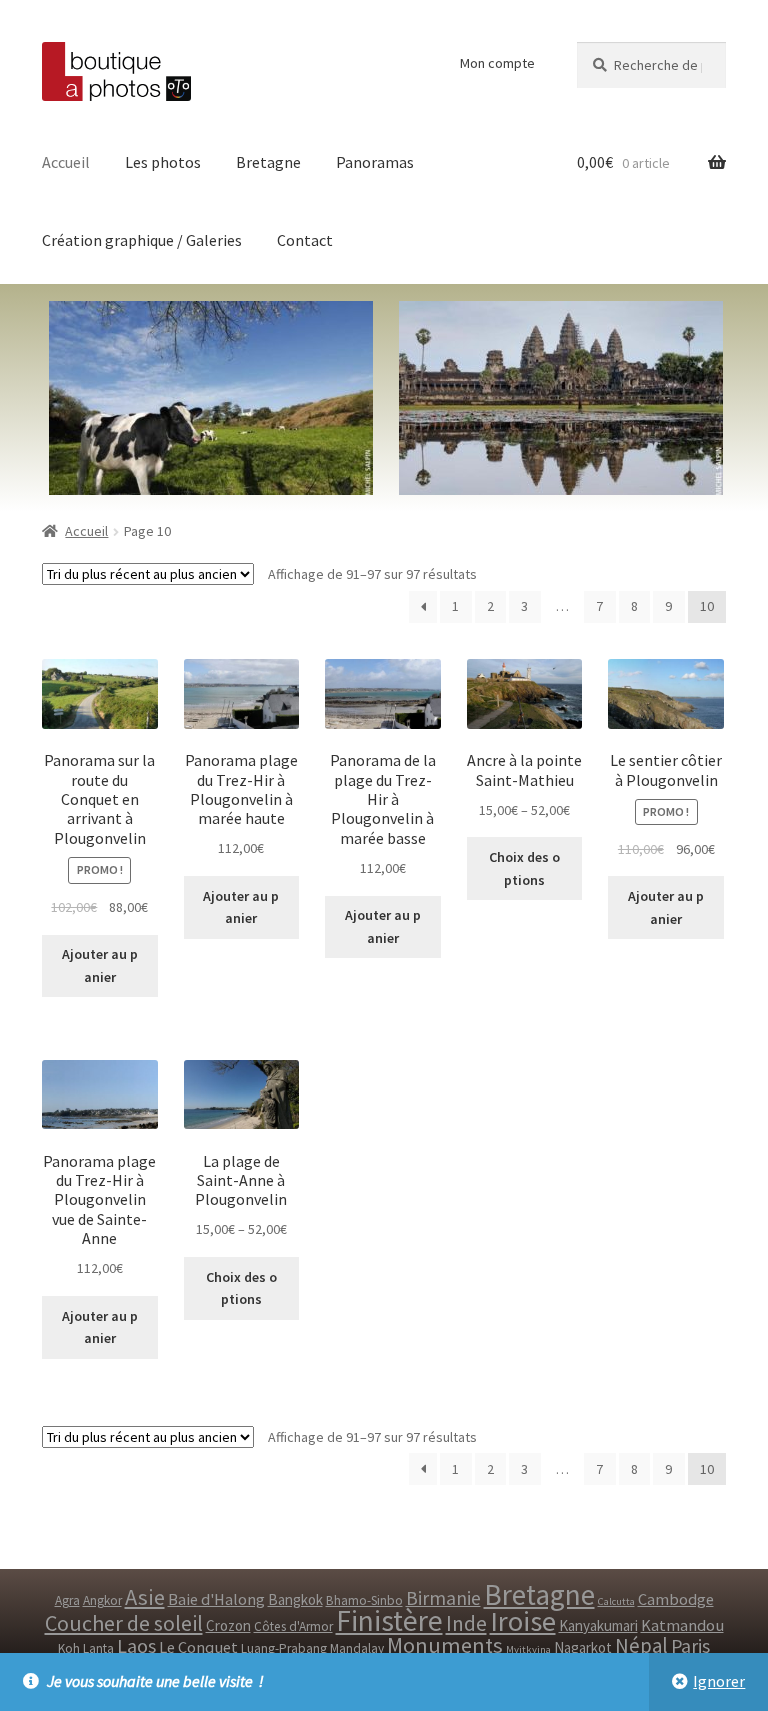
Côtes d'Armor (293, 1626)
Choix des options (524, 868)
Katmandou (682, 1625)
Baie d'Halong (216, 1599)
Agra (67, 1600)
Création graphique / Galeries (142, 240)
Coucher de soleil (124, 1623)
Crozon (228, 1625)
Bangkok (295, 1599)
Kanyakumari (598, 1625)
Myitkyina (528, 1649)
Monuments (445, 1645)
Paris (690, 1646)
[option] (557, 398)
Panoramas (375, 162)
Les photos (163, 162)
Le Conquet (198, 1647)
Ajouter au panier (100, 965)
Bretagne (268, 162)
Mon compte (497, 63)
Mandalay (357, 1648)
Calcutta (616, 1601)
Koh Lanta (86, 1648)
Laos (136, 1645)
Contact (305, 240)
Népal (641, 1645)
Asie (145, 1597)
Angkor (102, 1600)
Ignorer (719, 1681)
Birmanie (443, 1598)
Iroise (523, 1621)
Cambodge (676, 1599)
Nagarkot (583, 1647)
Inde (466, 1623)
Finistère (389, 1620)
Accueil (66, 162)
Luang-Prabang (284, 1648)
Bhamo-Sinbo (364, 1600)
